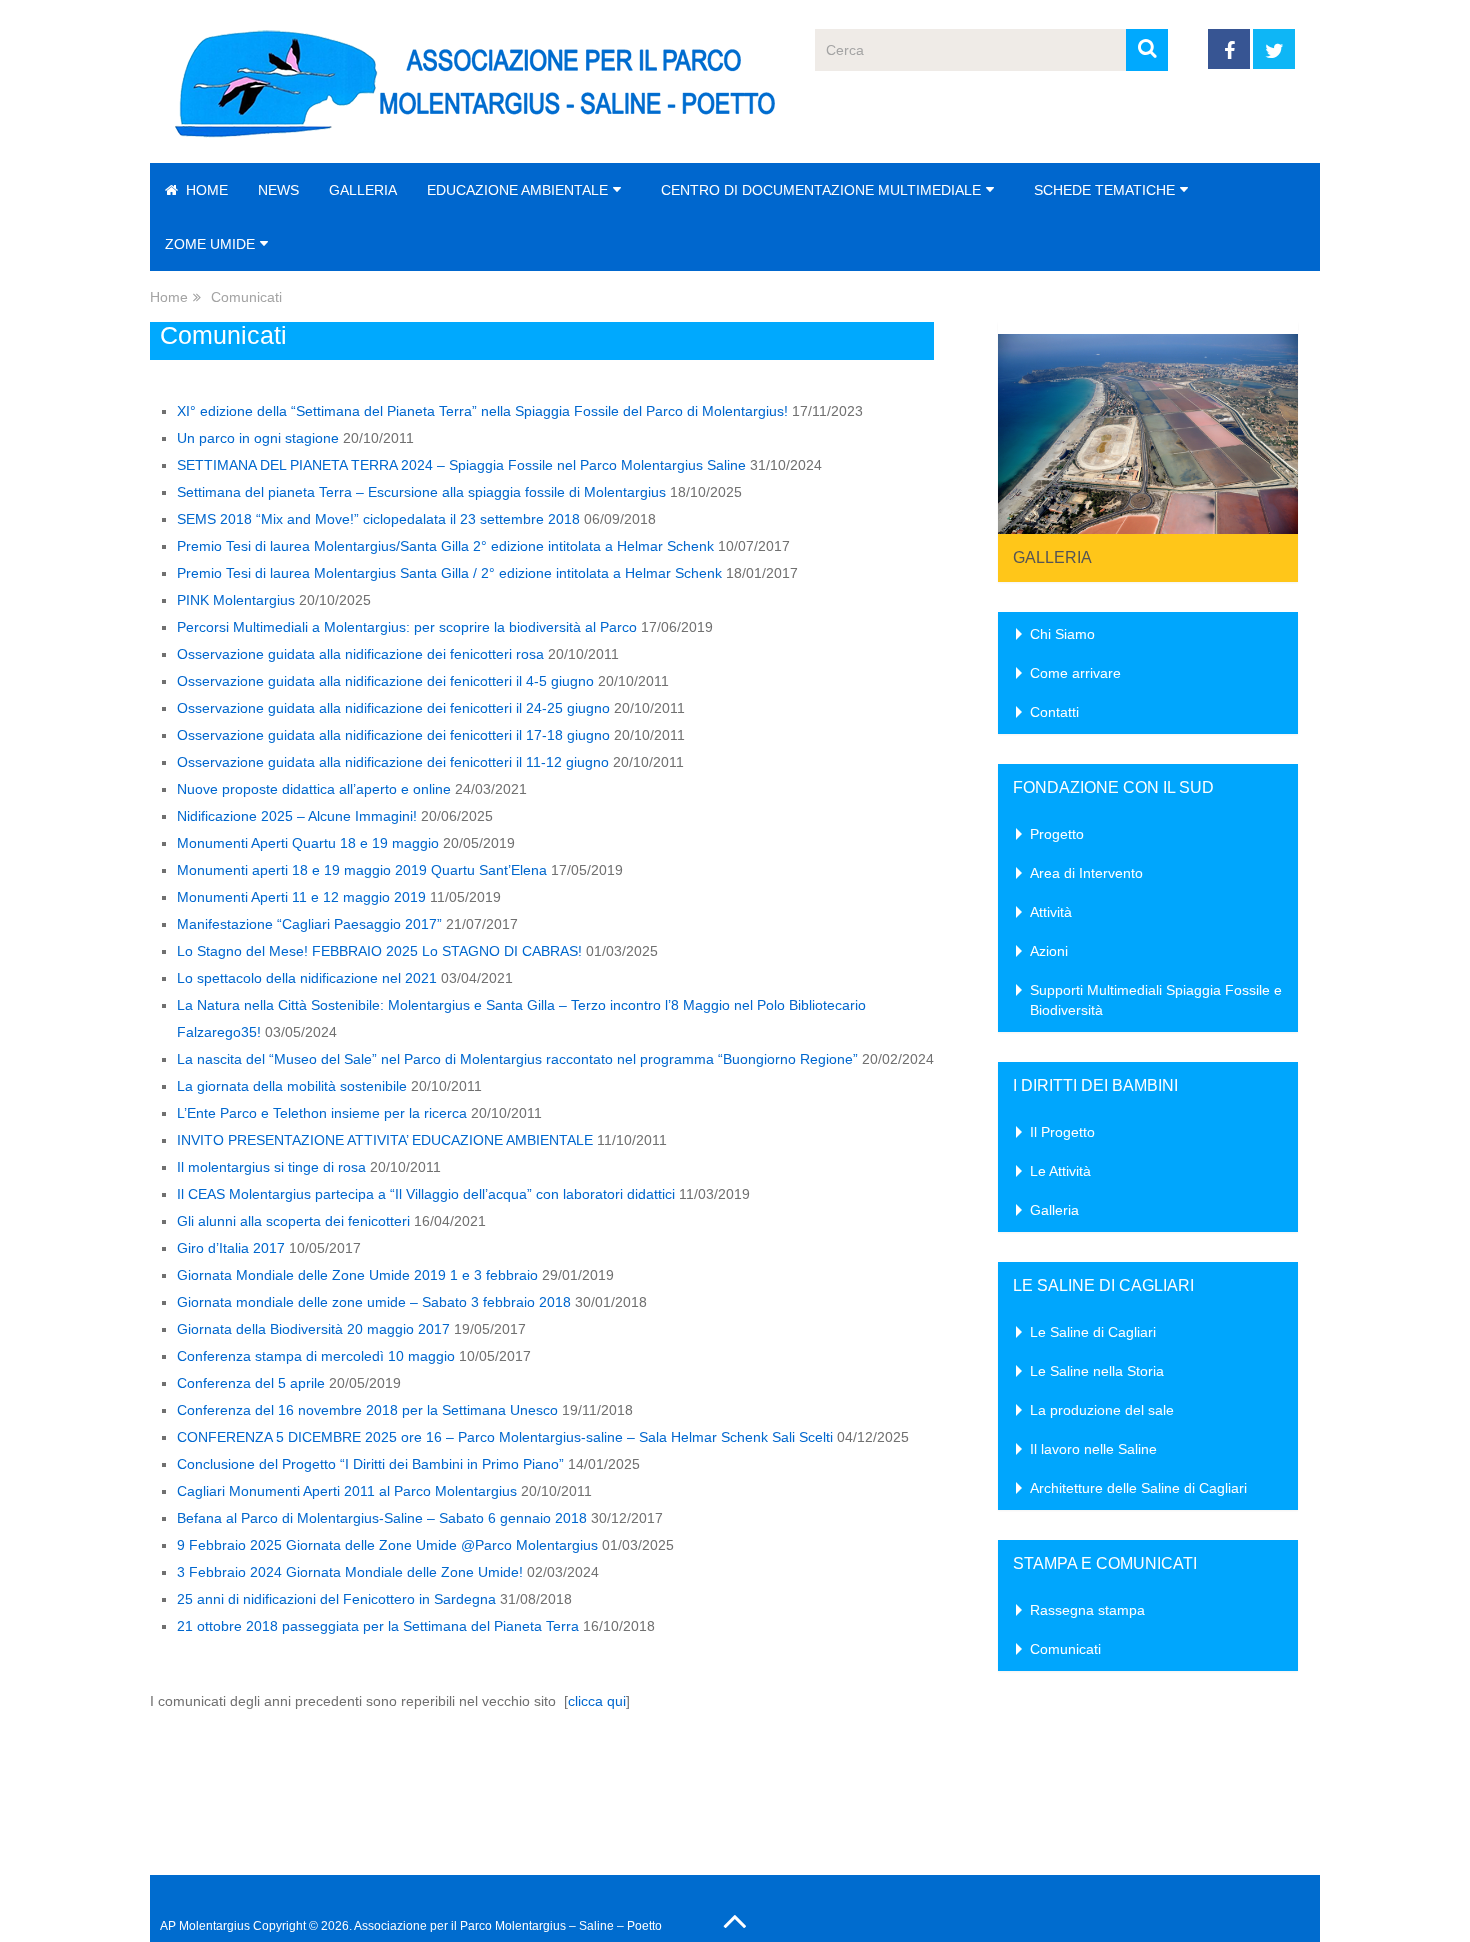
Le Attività (1060, 1171)
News (278, 190)
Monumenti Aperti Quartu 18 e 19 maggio (308, 843)
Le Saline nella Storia (1097, 1371)
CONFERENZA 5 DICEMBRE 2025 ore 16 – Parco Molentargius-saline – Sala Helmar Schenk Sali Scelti (505, 1437)
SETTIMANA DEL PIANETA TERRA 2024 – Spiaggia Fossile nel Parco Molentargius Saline (461, 465)
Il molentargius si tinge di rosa (271, 1167)
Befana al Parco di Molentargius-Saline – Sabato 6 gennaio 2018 (382, 1518)
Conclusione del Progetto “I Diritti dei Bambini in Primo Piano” (370, 1464)
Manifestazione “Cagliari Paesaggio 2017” (309, 924)
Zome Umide (210, 244)
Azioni (1049, 951)
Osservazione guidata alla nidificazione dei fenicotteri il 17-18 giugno (393, 735)
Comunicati (1065, 1649)
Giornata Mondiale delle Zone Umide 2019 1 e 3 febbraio (357, 1275)
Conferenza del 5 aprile (251, 1383)
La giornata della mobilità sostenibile (292, 1086)
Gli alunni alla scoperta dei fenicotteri (293, 1221)
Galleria (363, 190)
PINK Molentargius (236, 600)
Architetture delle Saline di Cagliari (1138, 1488)
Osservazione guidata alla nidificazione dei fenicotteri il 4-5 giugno (385, 681)
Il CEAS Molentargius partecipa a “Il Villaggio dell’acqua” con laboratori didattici (426, 1194)
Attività (1051, 912)
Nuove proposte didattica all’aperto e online (314, 789)
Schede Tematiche (1104, 190)
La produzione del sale (1102, 1410)
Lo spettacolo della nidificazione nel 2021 (307, 978)
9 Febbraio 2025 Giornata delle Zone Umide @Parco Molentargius (387, 1545)
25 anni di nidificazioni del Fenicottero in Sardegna (336, 1599)
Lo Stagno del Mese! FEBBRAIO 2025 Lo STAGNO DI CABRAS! (379, 951)
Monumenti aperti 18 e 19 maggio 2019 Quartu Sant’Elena (362, 870)
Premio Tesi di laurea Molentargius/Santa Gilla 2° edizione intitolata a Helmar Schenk (445, 546)
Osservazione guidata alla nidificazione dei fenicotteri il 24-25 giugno (393, 708)
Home (205, 190)
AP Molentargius (205, 1926)
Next (1272, 428)
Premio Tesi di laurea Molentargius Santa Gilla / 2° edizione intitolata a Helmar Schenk (449, 573)
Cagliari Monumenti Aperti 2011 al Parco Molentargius (347, 1491)
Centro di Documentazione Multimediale (821, 190)
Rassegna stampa (1087, 1610)
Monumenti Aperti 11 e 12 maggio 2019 (301, 897)
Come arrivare (1075, 673)
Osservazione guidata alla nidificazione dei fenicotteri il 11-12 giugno (393, 762)
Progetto (1057, 834)
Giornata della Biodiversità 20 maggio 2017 (313, 1329)
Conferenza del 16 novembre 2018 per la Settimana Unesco (367, 1410)
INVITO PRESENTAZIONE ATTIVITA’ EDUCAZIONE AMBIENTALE (385, 1140)
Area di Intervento (1086, 873)
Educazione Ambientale (517, 190)
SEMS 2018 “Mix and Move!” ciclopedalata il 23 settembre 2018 (378, 519)
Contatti (1054, 712)
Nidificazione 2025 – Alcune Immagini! (297, 816)
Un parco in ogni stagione (258, 438)
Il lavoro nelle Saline (1093, 1449)
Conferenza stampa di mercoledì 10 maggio (316, 1356)
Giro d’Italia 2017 (231, 1248)
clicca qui (597, 1701)
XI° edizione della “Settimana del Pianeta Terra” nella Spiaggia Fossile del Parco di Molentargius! (482, 411)
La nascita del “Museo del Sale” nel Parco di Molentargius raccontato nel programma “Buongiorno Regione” (517, 1059)
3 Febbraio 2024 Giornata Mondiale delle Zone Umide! (350, 1572)
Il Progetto (1062, 1132)
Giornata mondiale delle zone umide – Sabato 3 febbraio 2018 (374, 1302)
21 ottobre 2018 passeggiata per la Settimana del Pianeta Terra (378, 1626)
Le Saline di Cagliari (1093, 1332)
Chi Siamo (1062, 634)
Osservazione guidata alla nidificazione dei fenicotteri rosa (360, 654)
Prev (1024, 428)
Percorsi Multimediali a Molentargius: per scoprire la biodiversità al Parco (407, 627)
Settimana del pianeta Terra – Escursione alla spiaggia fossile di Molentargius (421, 492)
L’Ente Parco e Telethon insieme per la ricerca (322, 1113)
